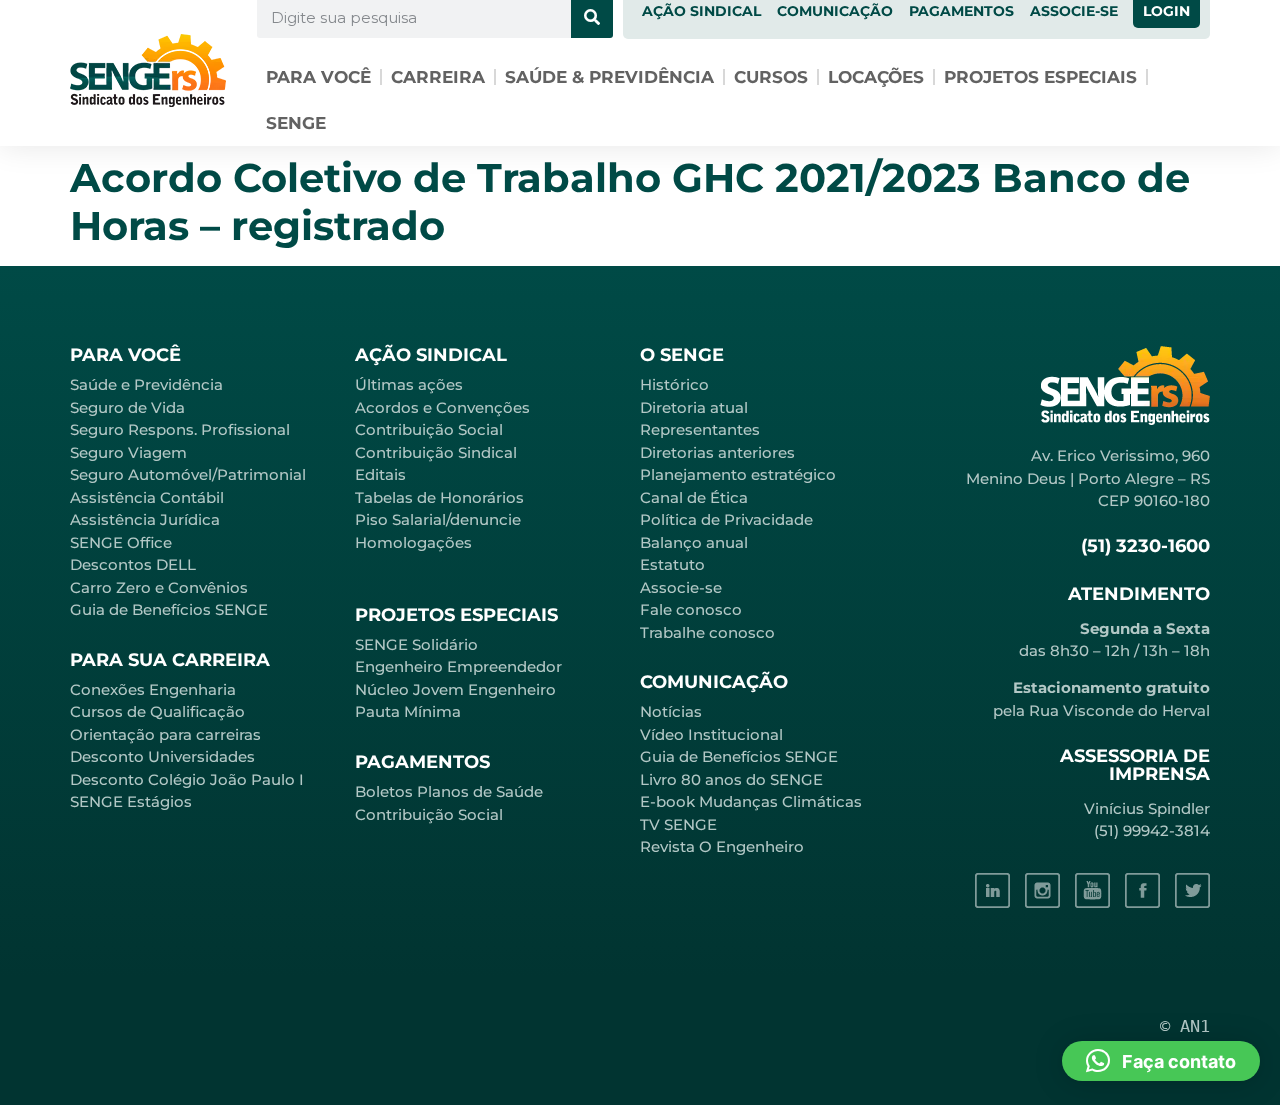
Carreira (438, 77)
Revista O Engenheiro (722, 846)
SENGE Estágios (131, 801)
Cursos (771, 77)
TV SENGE (678, 824)
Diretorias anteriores (717, 452)
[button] (1161, 1061)
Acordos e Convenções (442, 407)
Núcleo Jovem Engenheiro (455, 689)
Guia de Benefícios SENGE (169, 609)
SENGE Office (121, 542)
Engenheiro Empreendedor (458, 666)
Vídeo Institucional (711, 734)
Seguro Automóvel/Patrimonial (188, 474)
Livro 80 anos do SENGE (731, 779)
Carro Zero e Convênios (159, 587)
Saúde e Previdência (146, 384)
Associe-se (681, 587)
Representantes (700, 429)
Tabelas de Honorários (439, 497)
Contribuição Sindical (436, 452)
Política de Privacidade (726, 519)
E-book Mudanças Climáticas (751, 801)
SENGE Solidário (416, 644)
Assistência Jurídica (145, 519)
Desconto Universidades (162, 756)
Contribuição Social (429, 429)
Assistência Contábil (147, 497)
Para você (318, 77)
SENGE (296, 123)
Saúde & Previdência (609, 77)
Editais (380, 474)
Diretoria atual (694, 407)
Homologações (413, 542)
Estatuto (672, 564)
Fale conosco (691, 609)
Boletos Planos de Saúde (449, 791)
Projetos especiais (1040, 77)
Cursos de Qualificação (157, 711)
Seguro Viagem (128, 452)
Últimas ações (409, 384)
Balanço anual (694, 542)
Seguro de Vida (127, 407)
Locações (876, 77)
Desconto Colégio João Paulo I (187, 779)
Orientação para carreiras (165, 734)
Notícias (671, 711)
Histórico (674, 384)
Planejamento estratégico (738, 474)
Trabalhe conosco (707, 632)
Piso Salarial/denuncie (438, 519)
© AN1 (1185, 1026)
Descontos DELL (133, 564)
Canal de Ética (694, 497)
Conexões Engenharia (153, 689)
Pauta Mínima (408, 711)
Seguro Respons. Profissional (180, 429)
